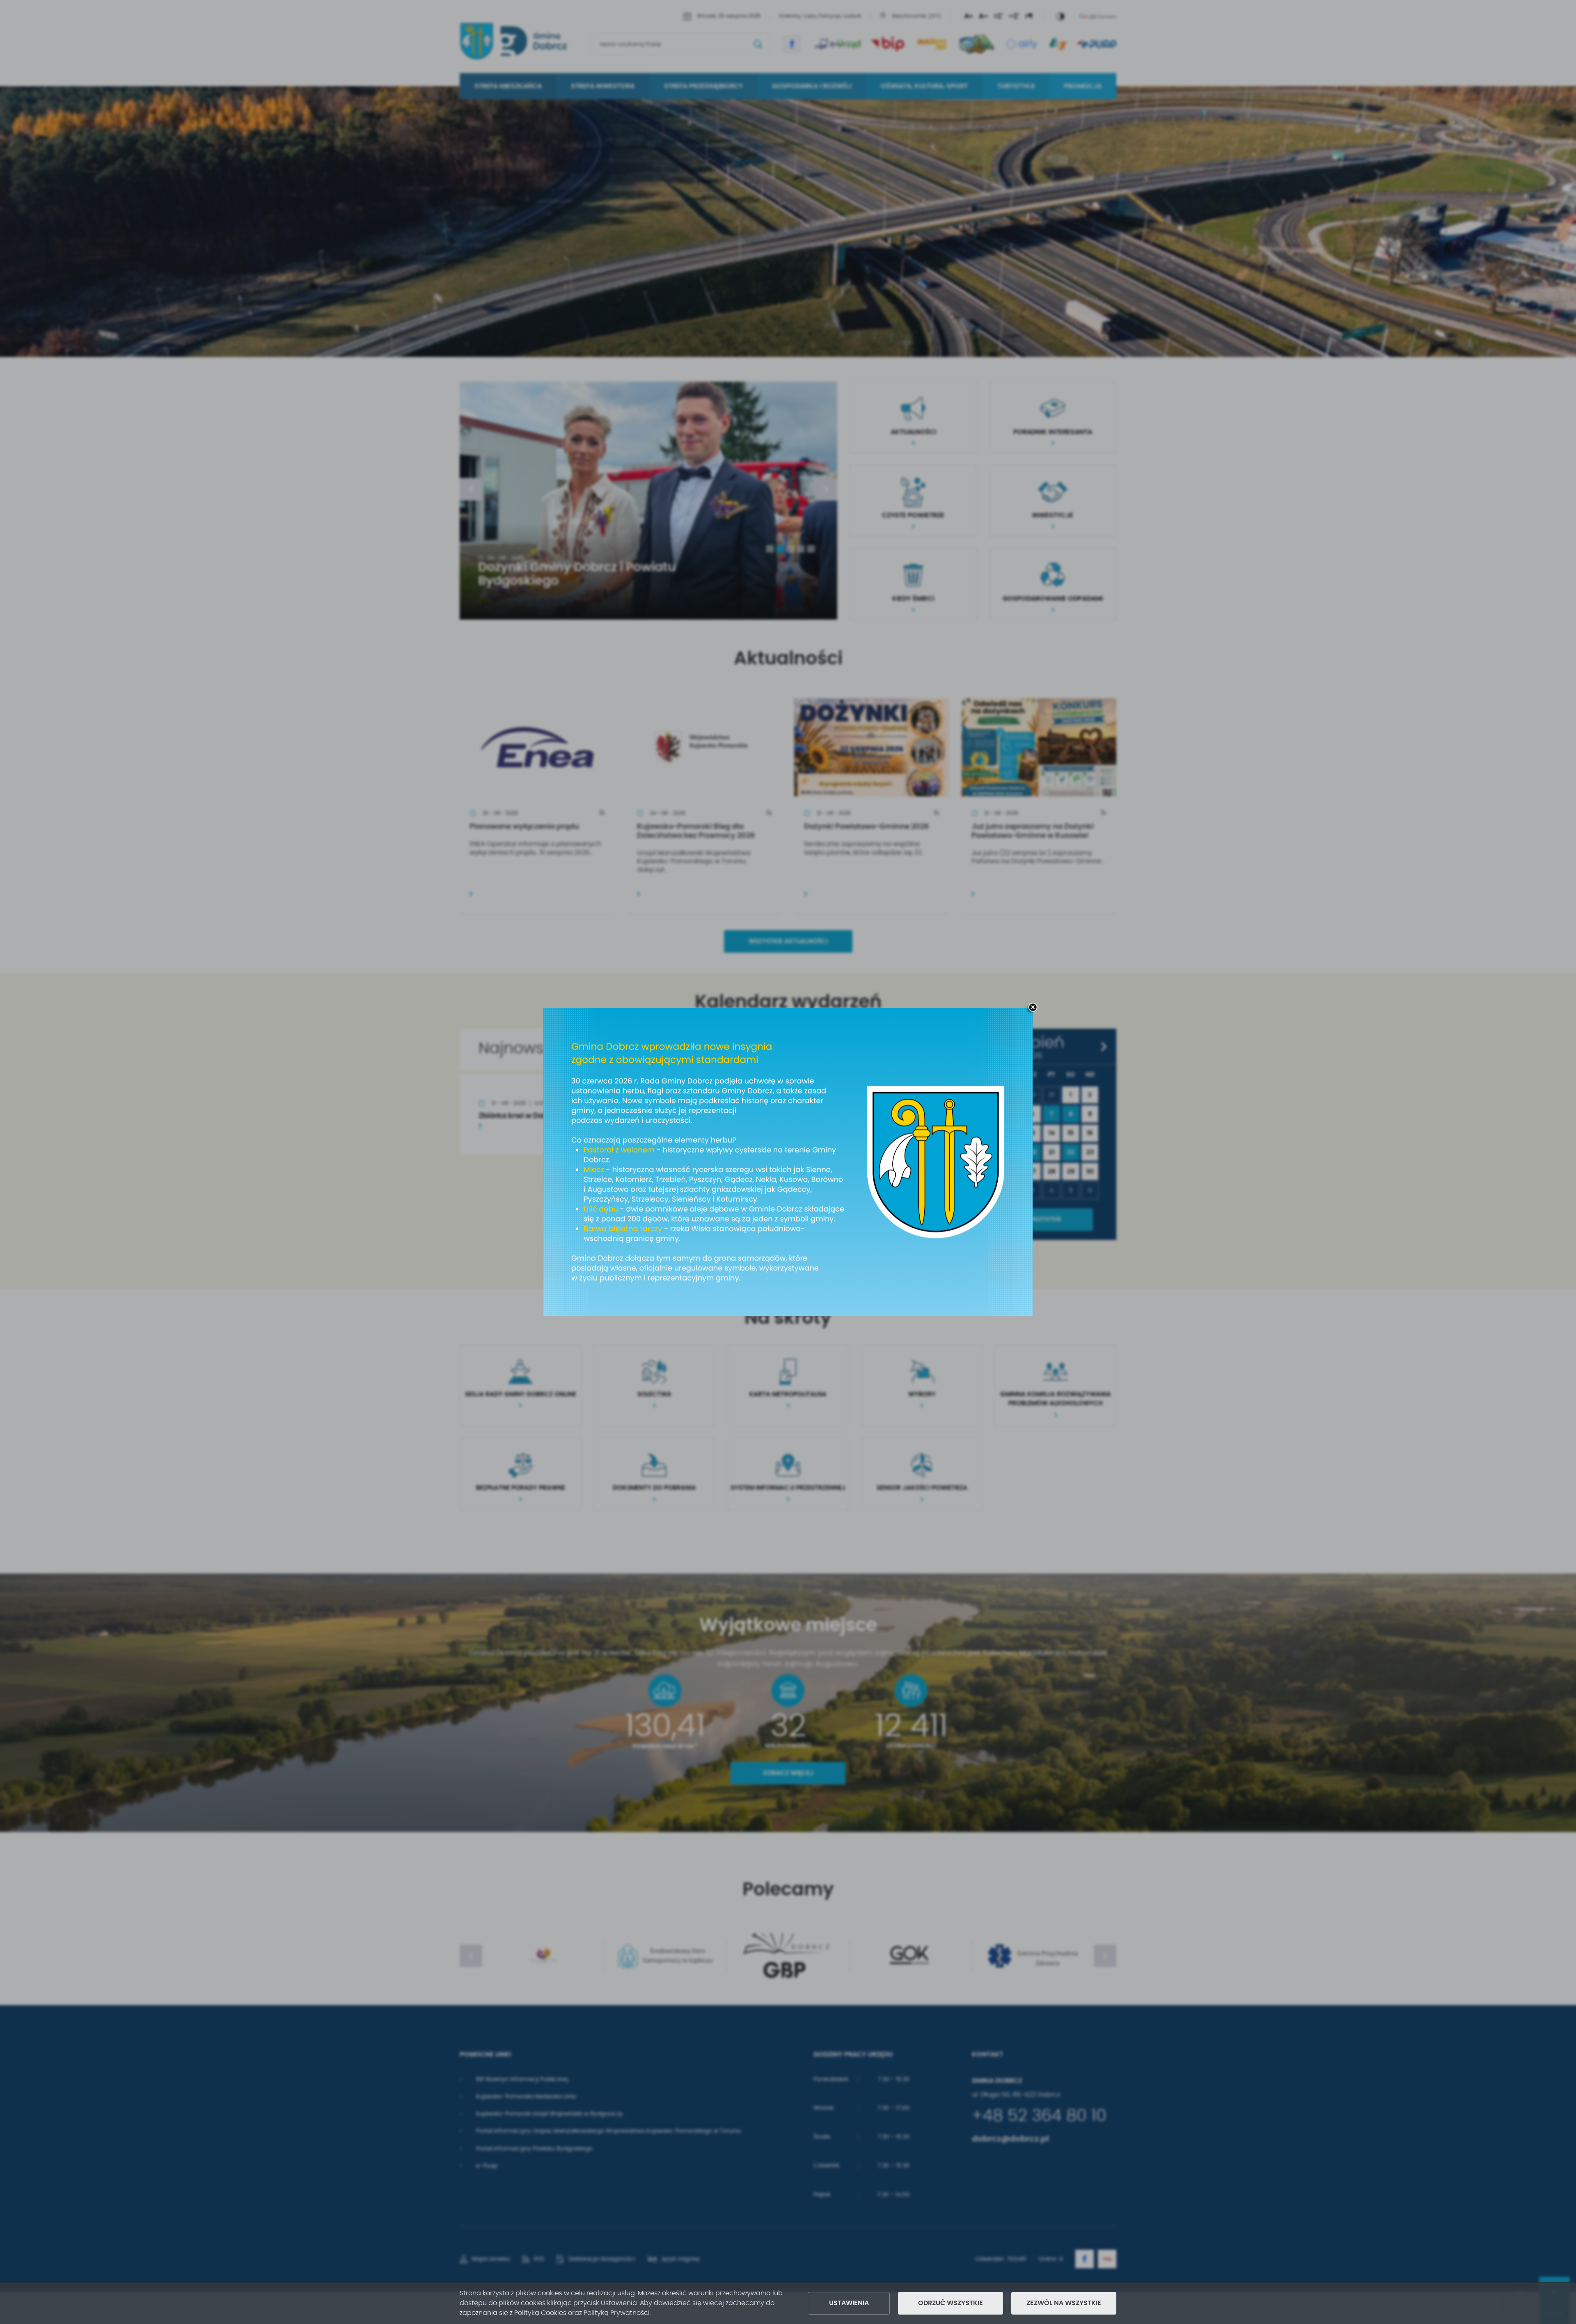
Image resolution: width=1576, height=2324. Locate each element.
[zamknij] (1033, 1008)
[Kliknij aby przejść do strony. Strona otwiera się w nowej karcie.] (788, 1162)
